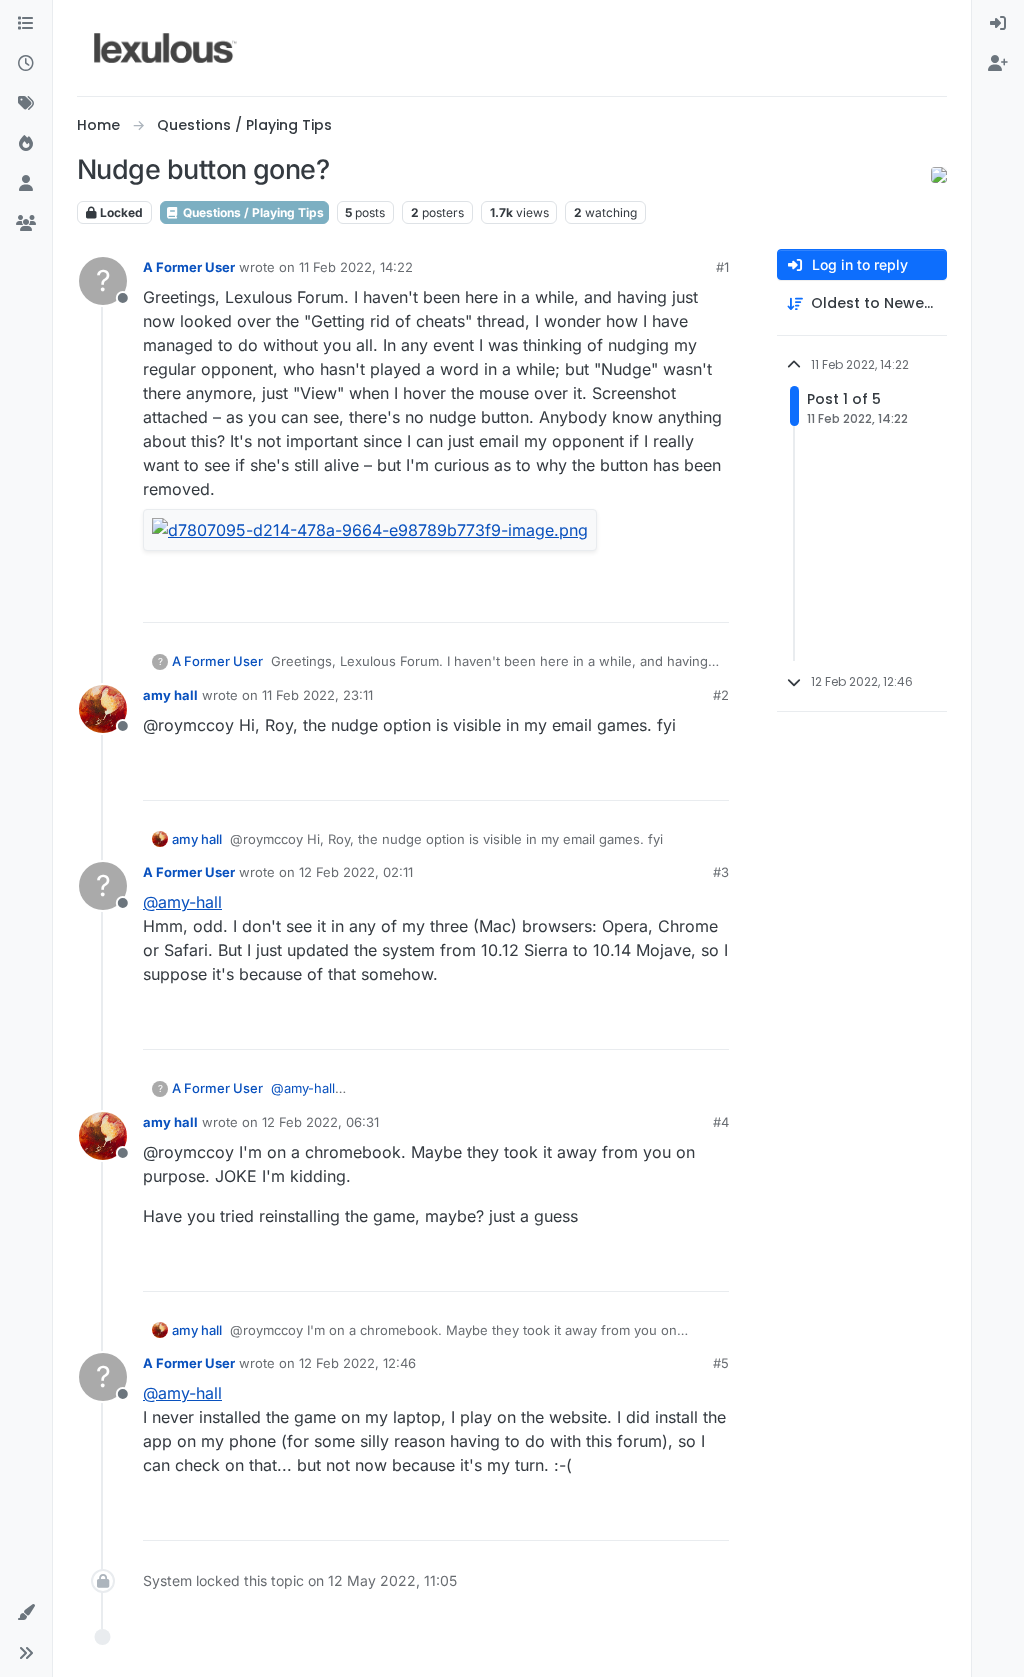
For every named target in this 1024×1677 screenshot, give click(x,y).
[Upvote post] (637, 598)
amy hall (170, 695)
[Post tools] (712, 598)
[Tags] (26, 104)
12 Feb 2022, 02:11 (356, 872)
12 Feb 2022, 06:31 (320, 1122)
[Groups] (26, 224)
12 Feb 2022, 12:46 (357, 1363)
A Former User (189, 267)
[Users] (26, 184)
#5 (721, 1363)
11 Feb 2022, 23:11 (317, 695)
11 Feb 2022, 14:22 (356, 267)
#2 (721, 695)
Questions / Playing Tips (252, 212)
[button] (26, 1613)
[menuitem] (998, 24)
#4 (721, 1122)
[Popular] (26, 144)
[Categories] (26, 24)
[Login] (998, 24)
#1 (722, 267)
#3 (721, 872)
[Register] (998, 64)
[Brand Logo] (165, 48)
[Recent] (26, 64)
